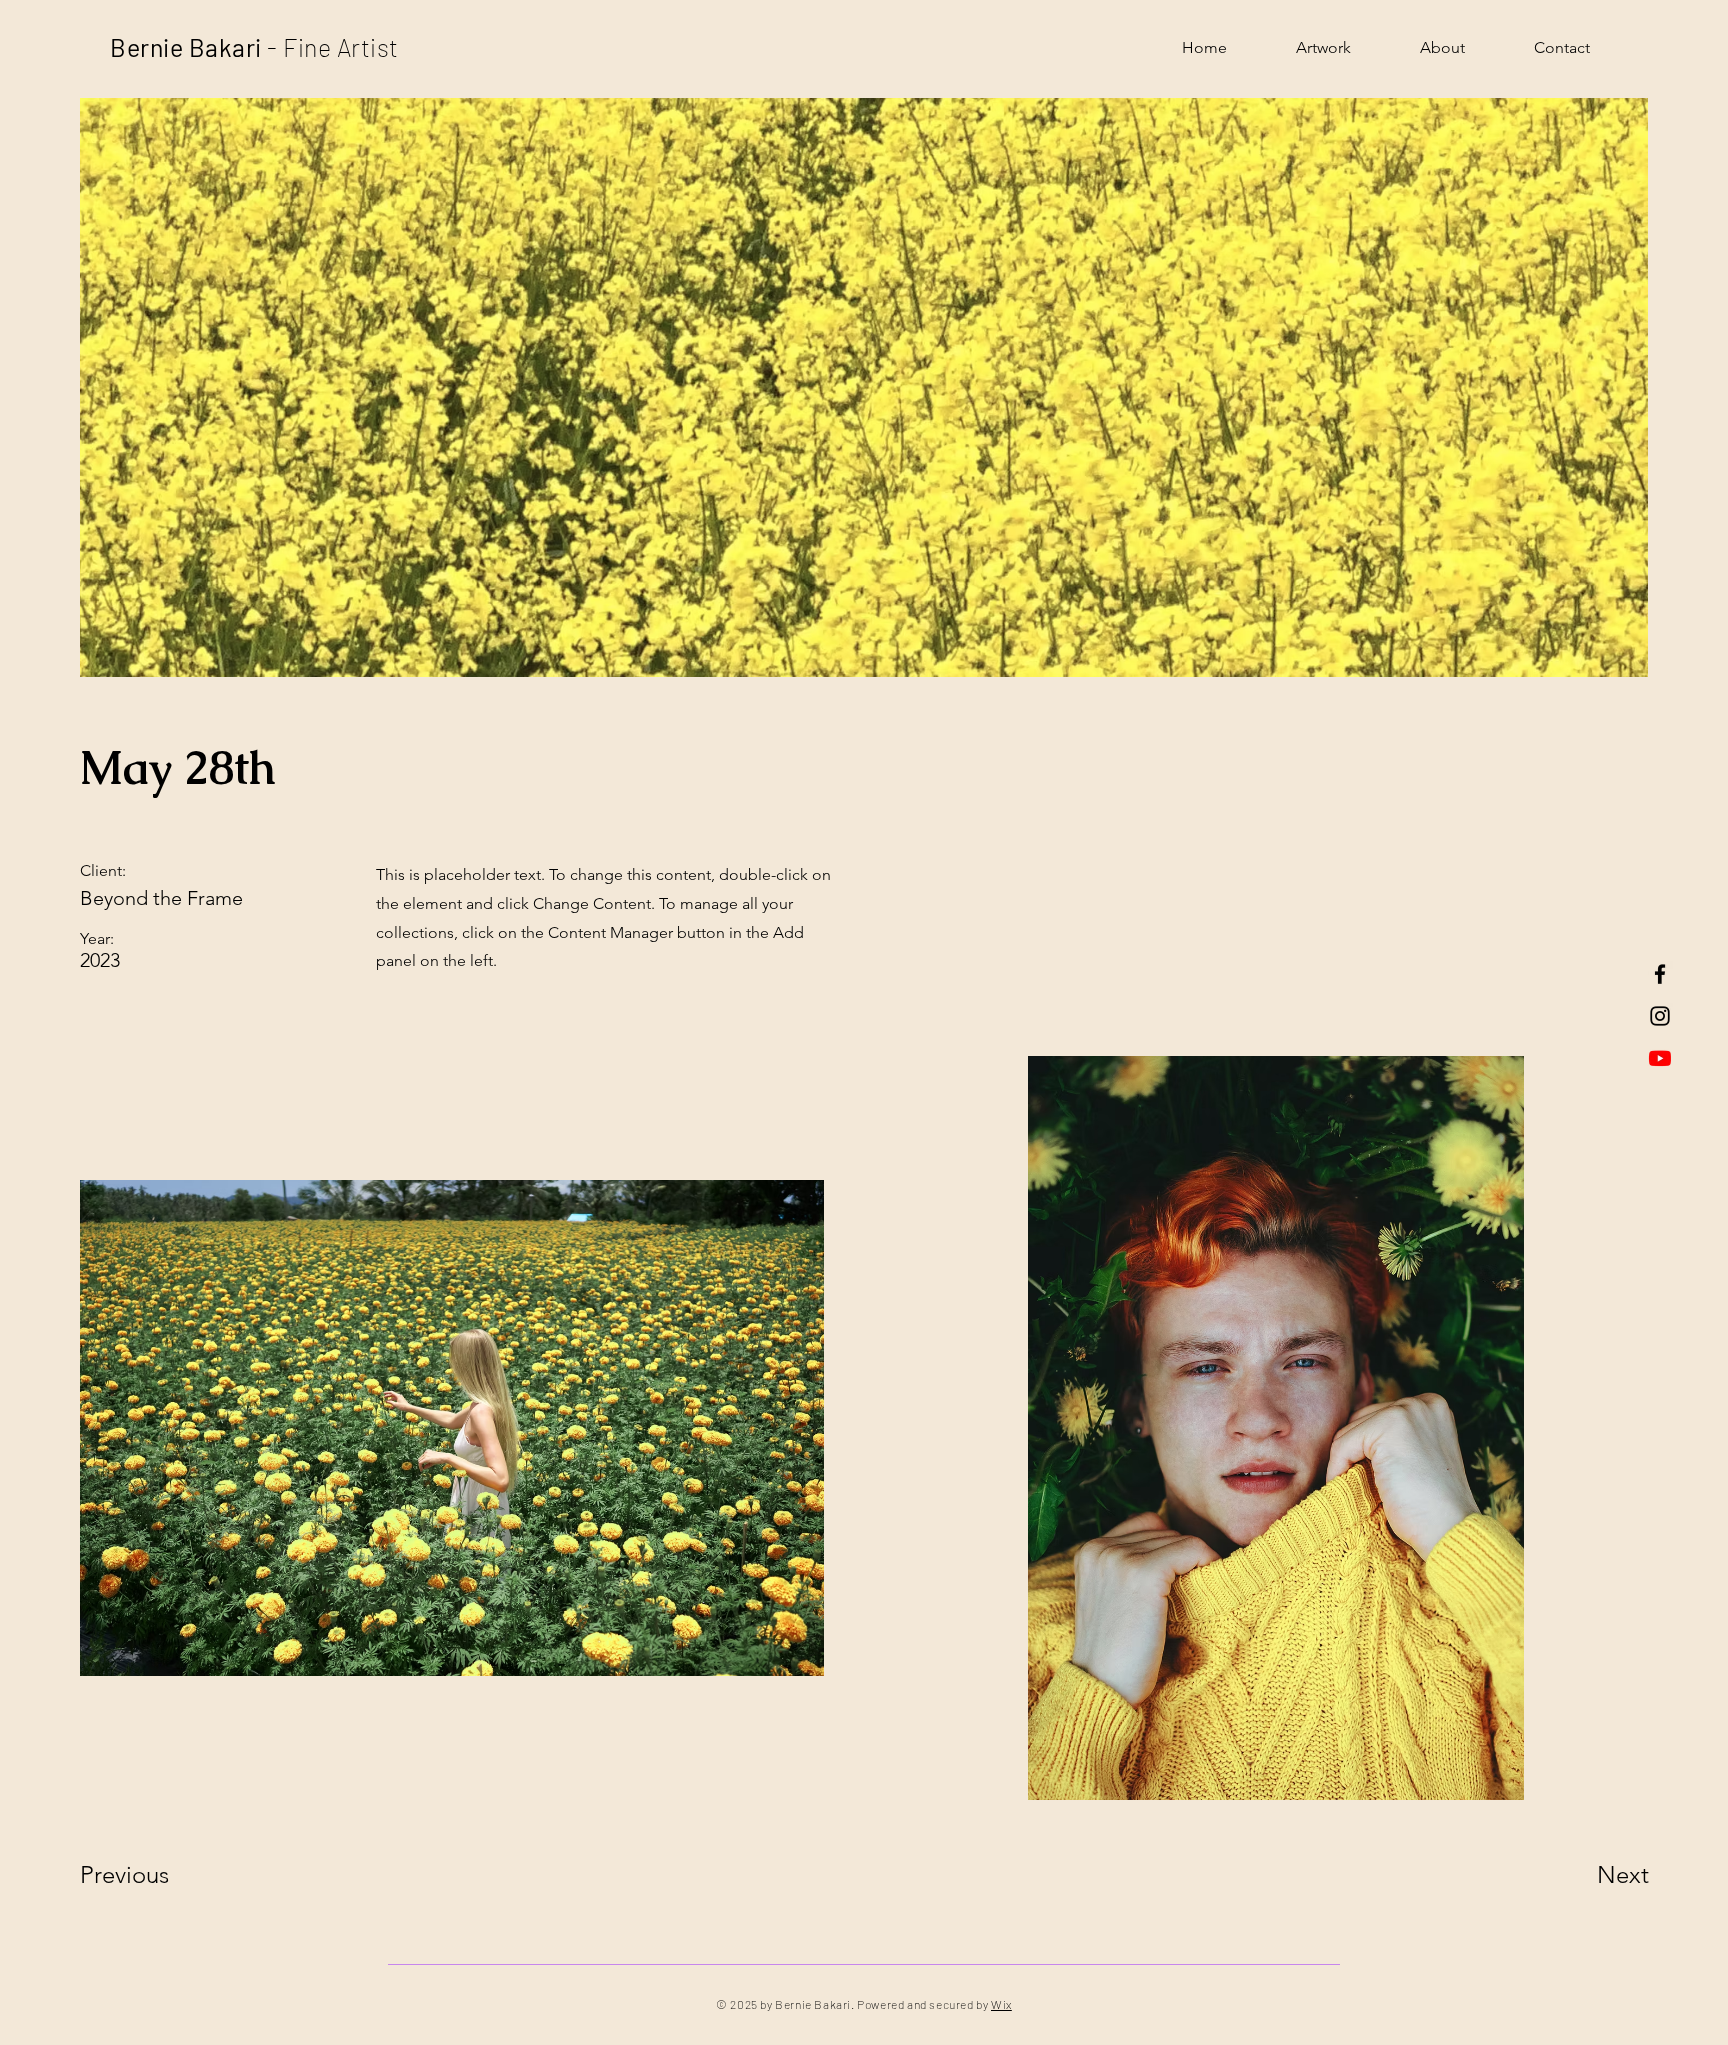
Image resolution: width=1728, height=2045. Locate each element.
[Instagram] (1660, 1016)
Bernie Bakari (186, 47)
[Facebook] (1660, 974)
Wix (1001, 2004)
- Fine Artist (330, 47)
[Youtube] (1660, 1058)
